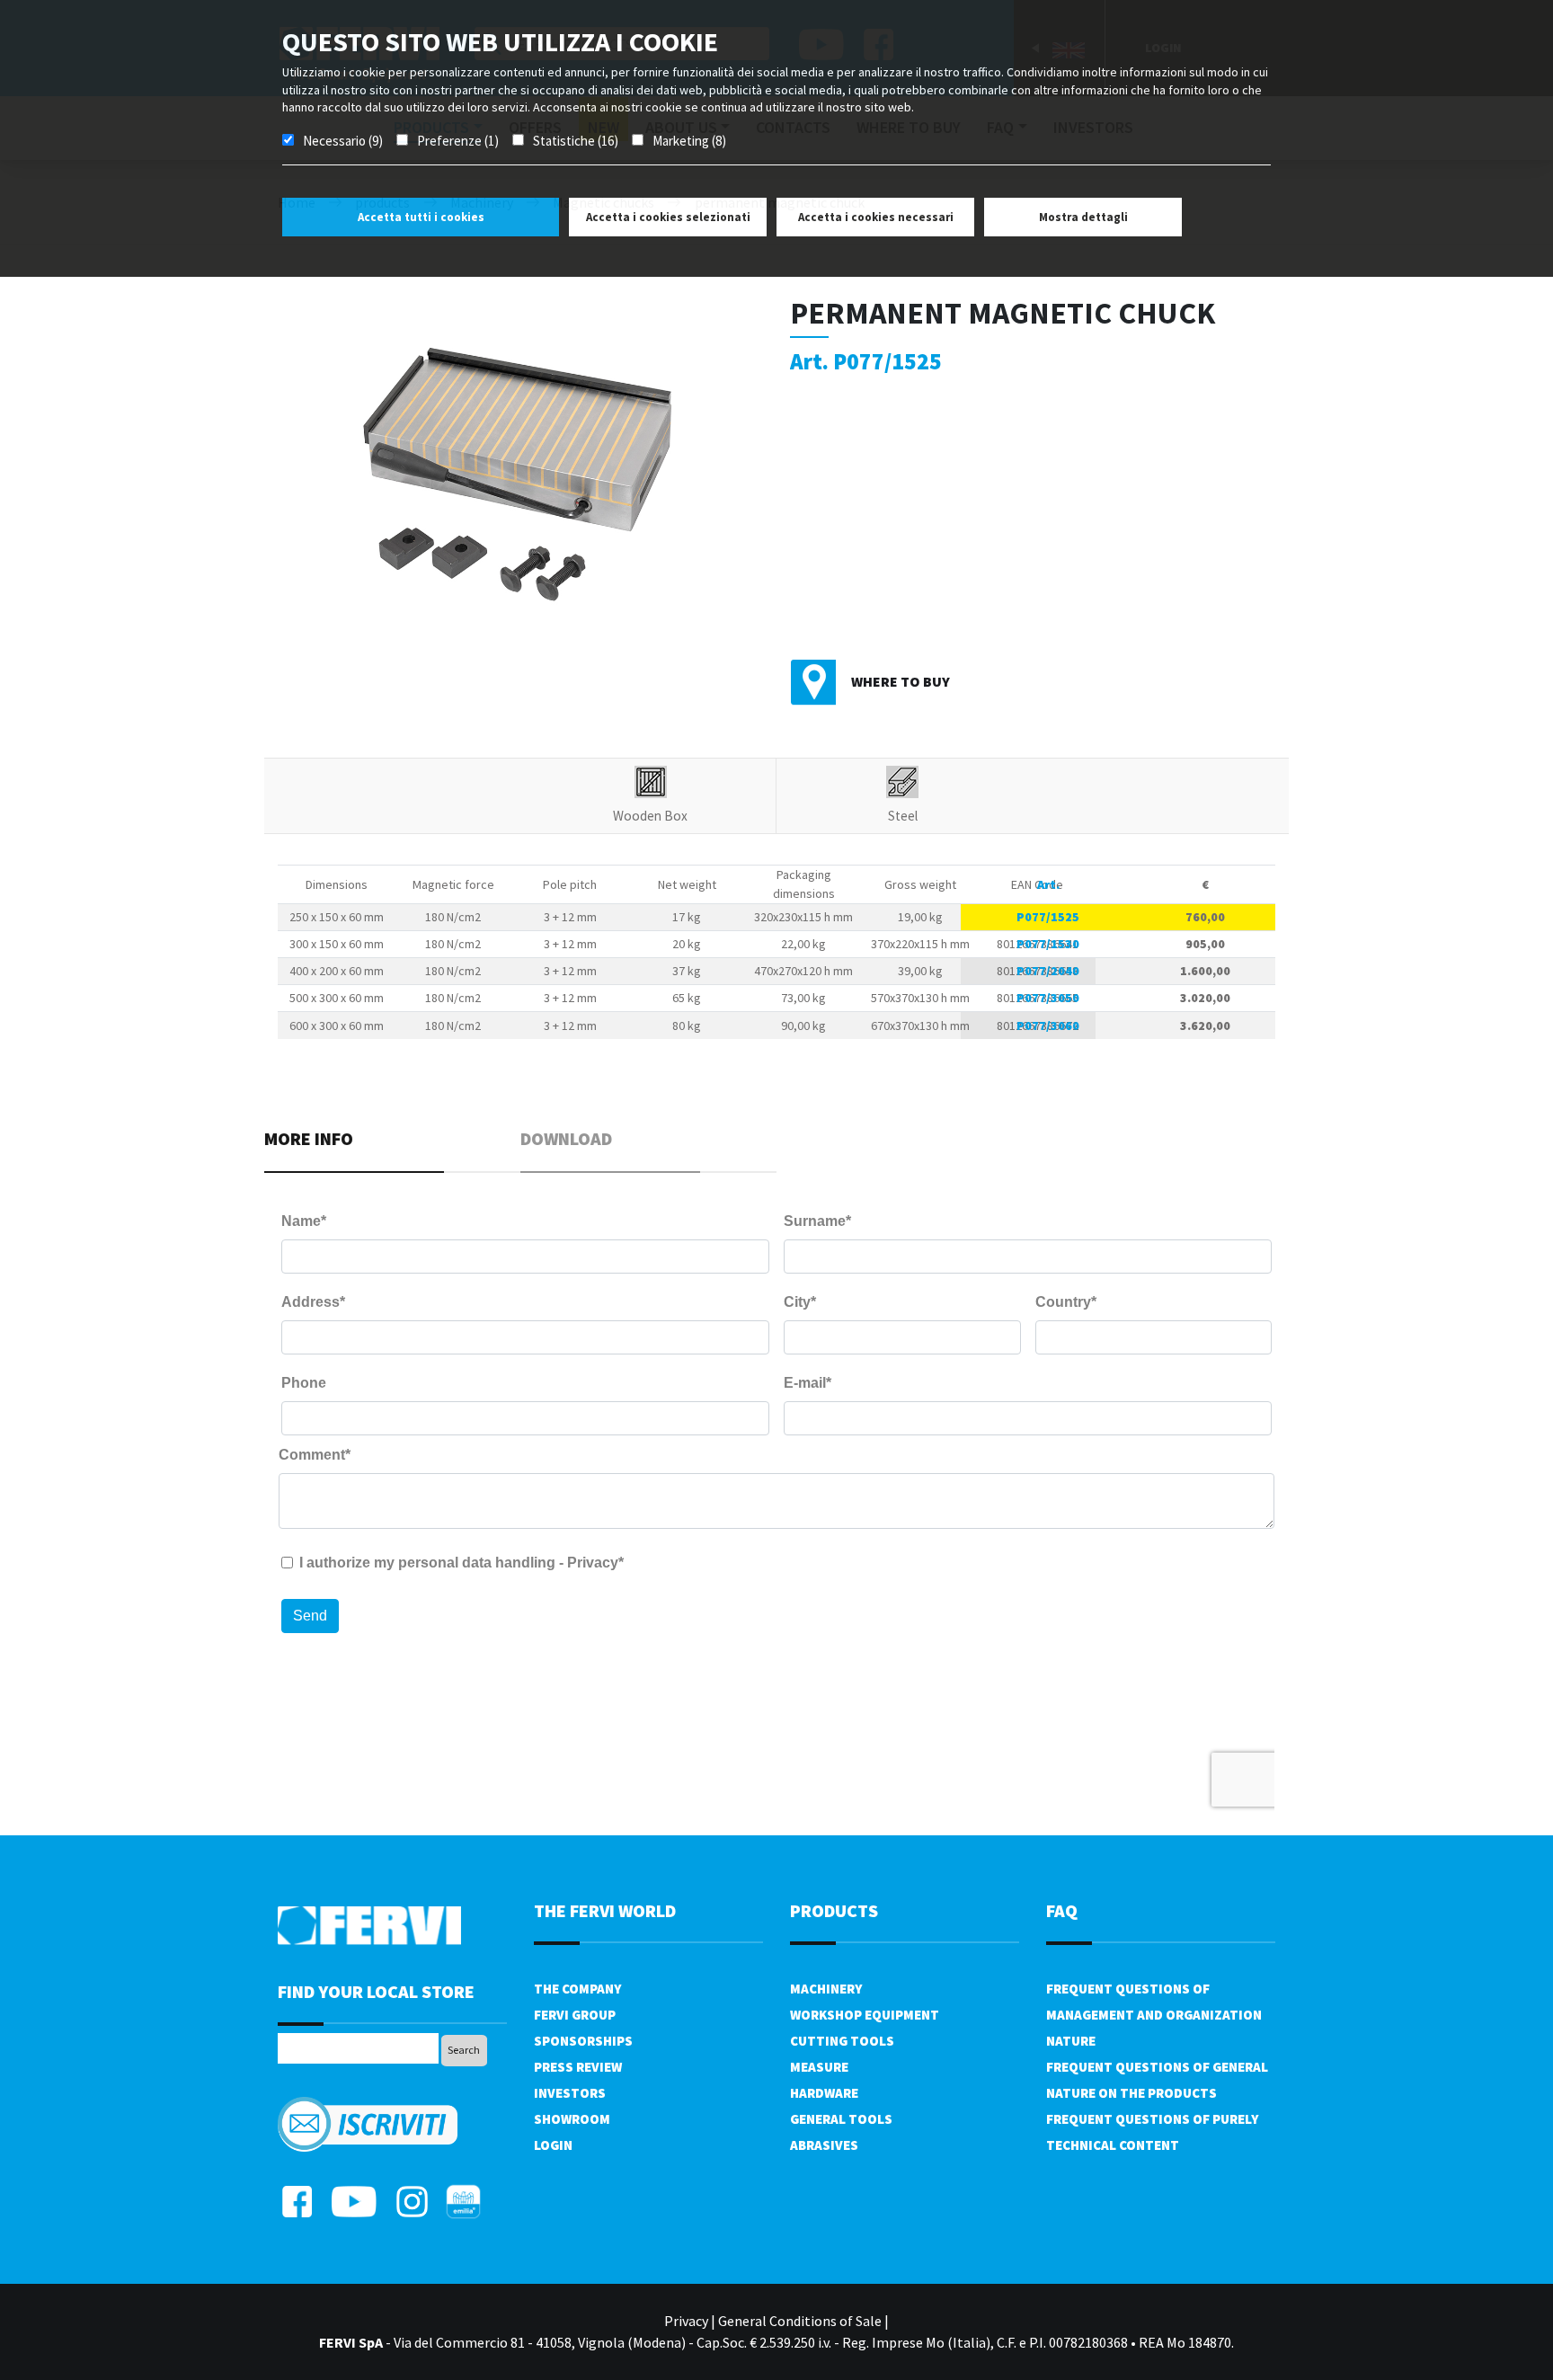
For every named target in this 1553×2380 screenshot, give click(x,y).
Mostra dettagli (1083, 217)
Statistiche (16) (576, 141)
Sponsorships (583, 2041)
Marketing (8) (689, 141)
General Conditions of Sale (800, 2321)
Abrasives (824, 2145)
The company (577, 1989)
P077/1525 (1048, 917)
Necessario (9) (343, 141)
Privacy (686, 2321)
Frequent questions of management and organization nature (1154, 2015)
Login (553, 2145)
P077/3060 (1048, 1026)
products (834, 1910)
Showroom (572, 2119)
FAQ (1062, 1910)
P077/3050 (1048, 998)
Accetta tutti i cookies (421, 217)
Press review (578, 2067)
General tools (841, 2119)
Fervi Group (575, 2015)
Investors (570, 2093)
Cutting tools (842, 2041)
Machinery (826, 1989)
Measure (819, 2067)
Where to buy (901, 681)
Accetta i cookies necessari (876, 217)
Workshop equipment (865, 2015)
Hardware (824, 2093)
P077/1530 (1048, 944)
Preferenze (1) (458, 141)
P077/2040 (1048, 971)
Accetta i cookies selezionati (668, 217)
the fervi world (605, 1910)
